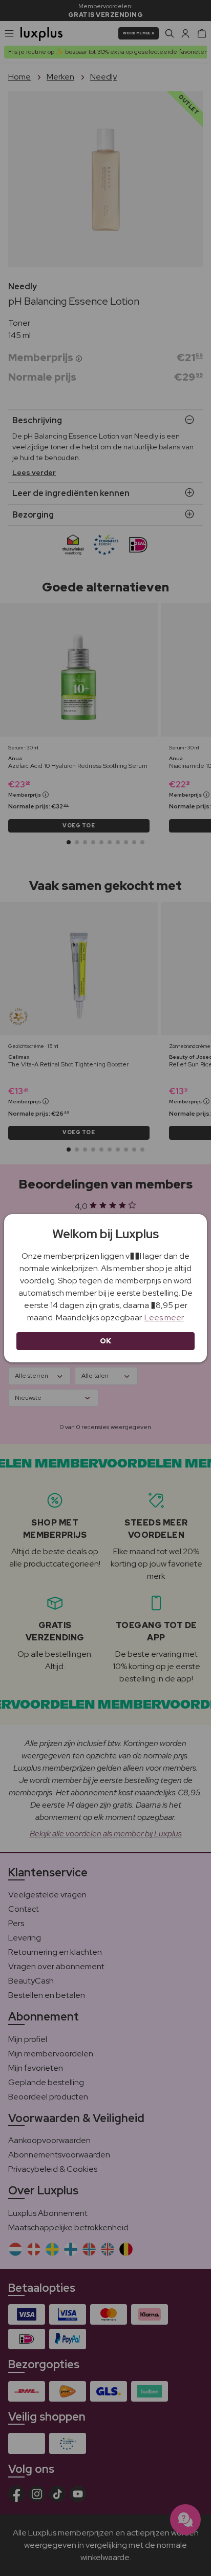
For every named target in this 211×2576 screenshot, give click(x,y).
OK (106, 1341)
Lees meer (164, 1317)
